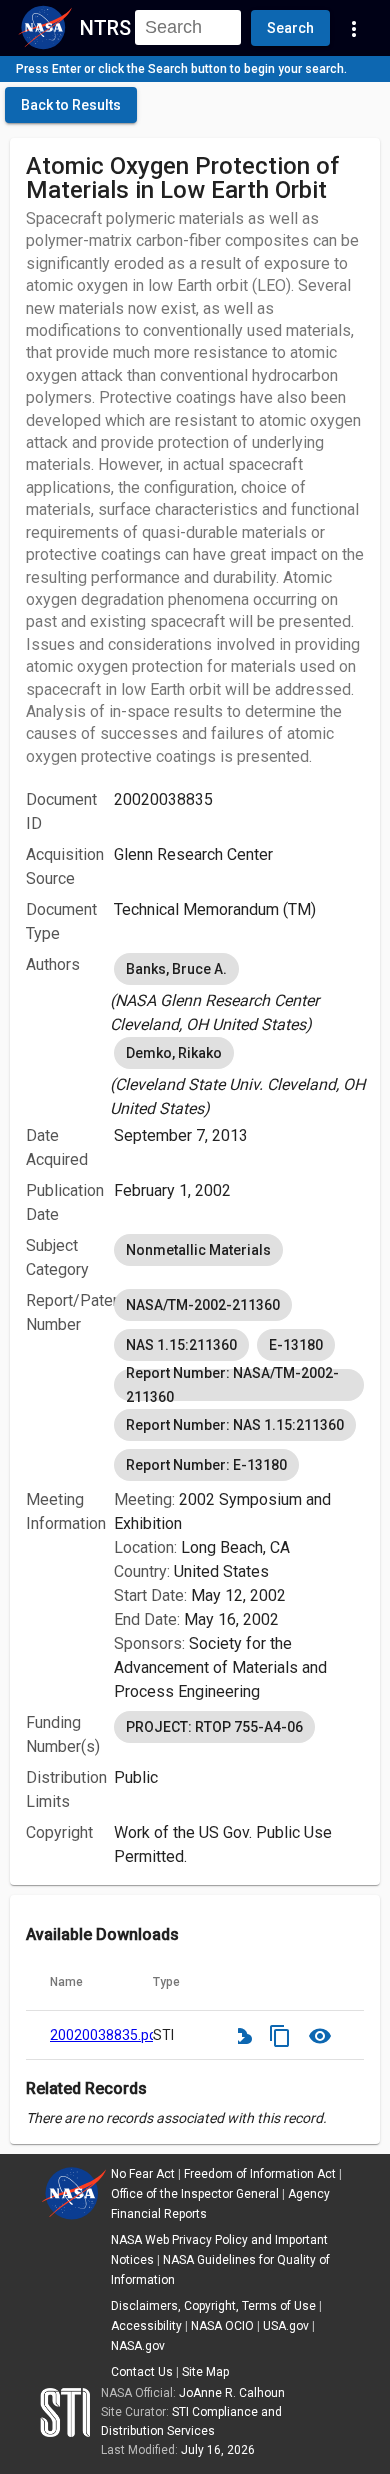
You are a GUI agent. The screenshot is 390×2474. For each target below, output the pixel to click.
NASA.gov (138, 2346)
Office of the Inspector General (195, 2194)
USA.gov (286, 2326)
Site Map (205, 2372)
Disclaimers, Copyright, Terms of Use (213, 2306)
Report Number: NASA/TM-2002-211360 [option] (232, 1385)
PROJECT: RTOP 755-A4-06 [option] (214, 1727)
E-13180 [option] (296, 1345)
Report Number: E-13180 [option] (206, 1465)
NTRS (105, 28)
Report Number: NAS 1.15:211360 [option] (235, 1425)
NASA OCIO (222, 2326)
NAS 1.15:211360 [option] (181, 1345)
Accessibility (146, 2326)
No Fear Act (143, 2174)
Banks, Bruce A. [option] (176, 969)
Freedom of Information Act (260, 2174)
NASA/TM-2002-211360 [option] (203, 1305)
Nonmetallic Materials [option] (198, 1250)
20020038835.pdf (106, 2035)
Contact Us (142, 2372)
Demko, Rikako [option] (174, 1053)
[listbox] (239, 993)
